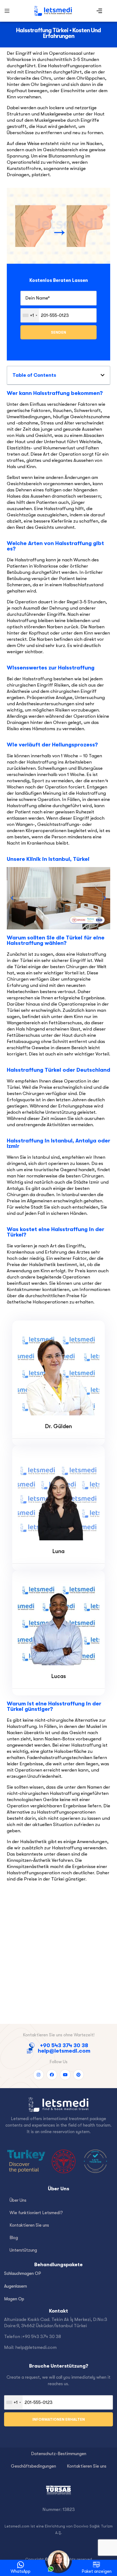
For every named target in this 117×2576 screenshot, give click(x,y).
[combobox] (30, 315)
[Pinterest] (78, 2075)
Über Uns (18, 2200)
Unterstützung (23, 2250)
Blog (14, 2238)
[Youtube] (65, 2075)
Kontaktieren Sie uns (29, 2225)
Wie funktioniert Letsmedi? (36, 2213)
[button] (12, 898)
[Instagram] (39, 2075)
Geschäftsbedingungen (33, 2466)
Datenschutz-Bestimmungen (59, 2454)
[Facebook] (52, 2075)
